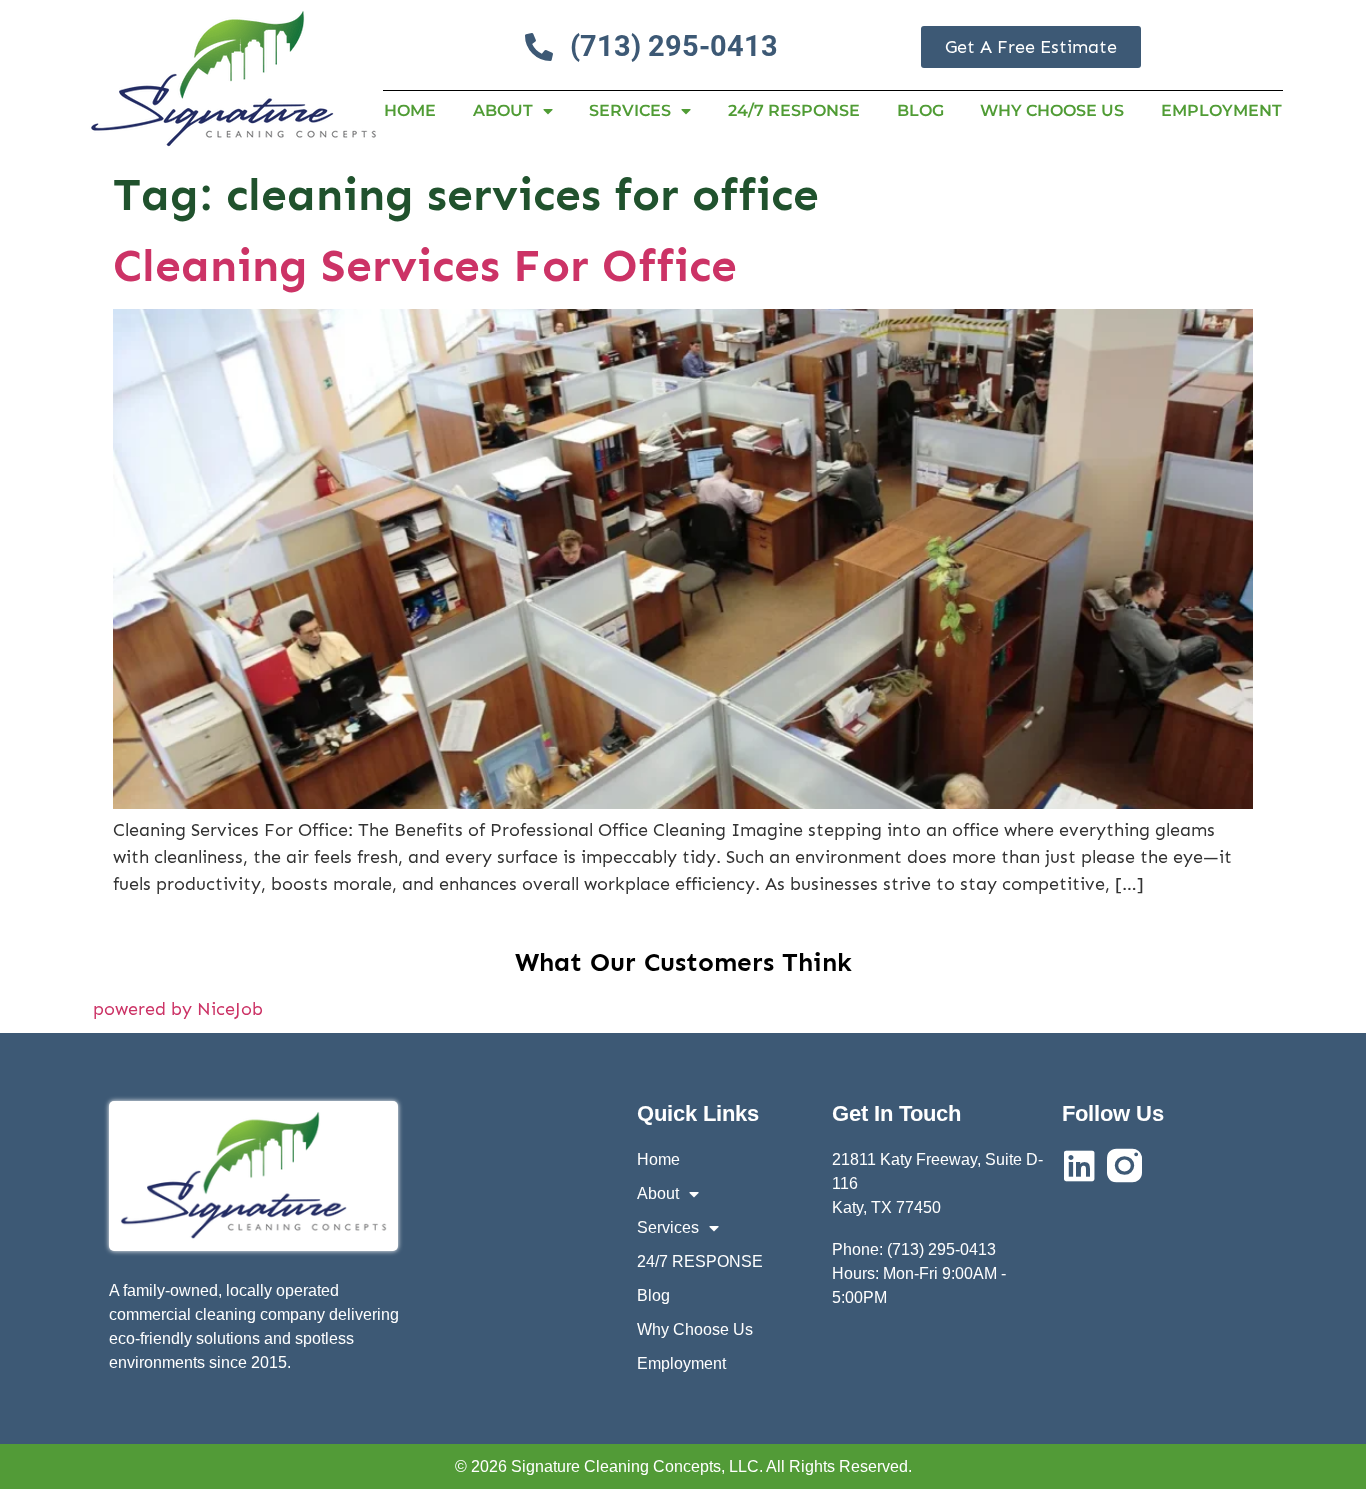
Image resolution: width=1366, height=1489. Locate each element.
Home (410, 110)
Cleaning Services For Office (425, 265)
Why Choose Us (1052, 110)
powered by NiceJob (178, 1009)
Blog (920, 110)
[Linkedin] (1079, 1165)
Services (630, 110)
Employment (1221, 110)
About (503, 110)
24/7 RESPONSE (794, 110)
